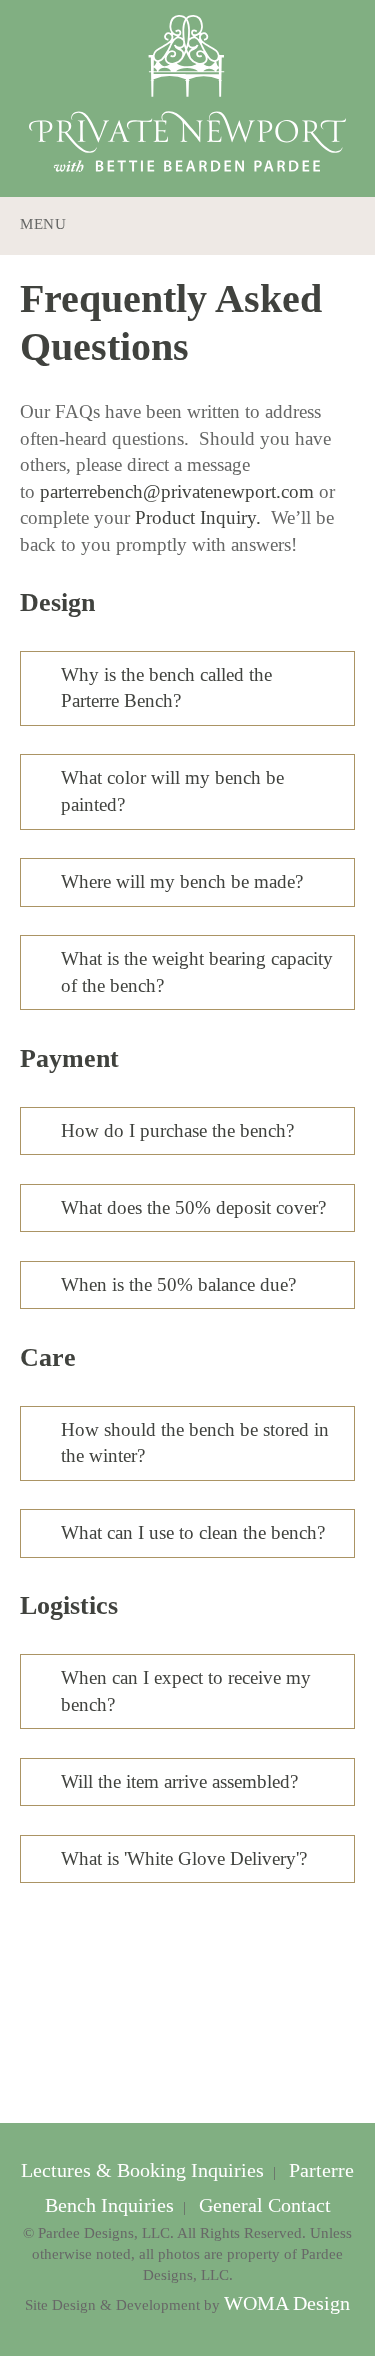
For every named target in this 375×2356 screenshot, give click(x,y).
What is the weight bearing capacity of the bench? (197, 972)
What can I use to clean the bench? (193, 1532)
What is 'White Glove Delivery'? (184, 1858)
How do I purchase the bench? (177, 1130)
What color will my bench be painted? (172, 791)
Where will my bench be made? (182, 881)
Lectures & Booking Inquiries (145, 2170)
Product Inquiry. (198, 517)
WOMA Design (287, 2303)
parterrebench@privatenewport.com (177, 491)
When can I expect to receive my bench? (186, 1691)
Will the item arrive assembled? (179, 1781)
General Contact (262, 2205)
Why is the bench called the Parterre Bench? (166, 688)
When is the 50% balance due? (178, 1284)
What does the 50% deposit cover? (193, 1207)
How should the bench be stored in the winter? (195, 1443)
